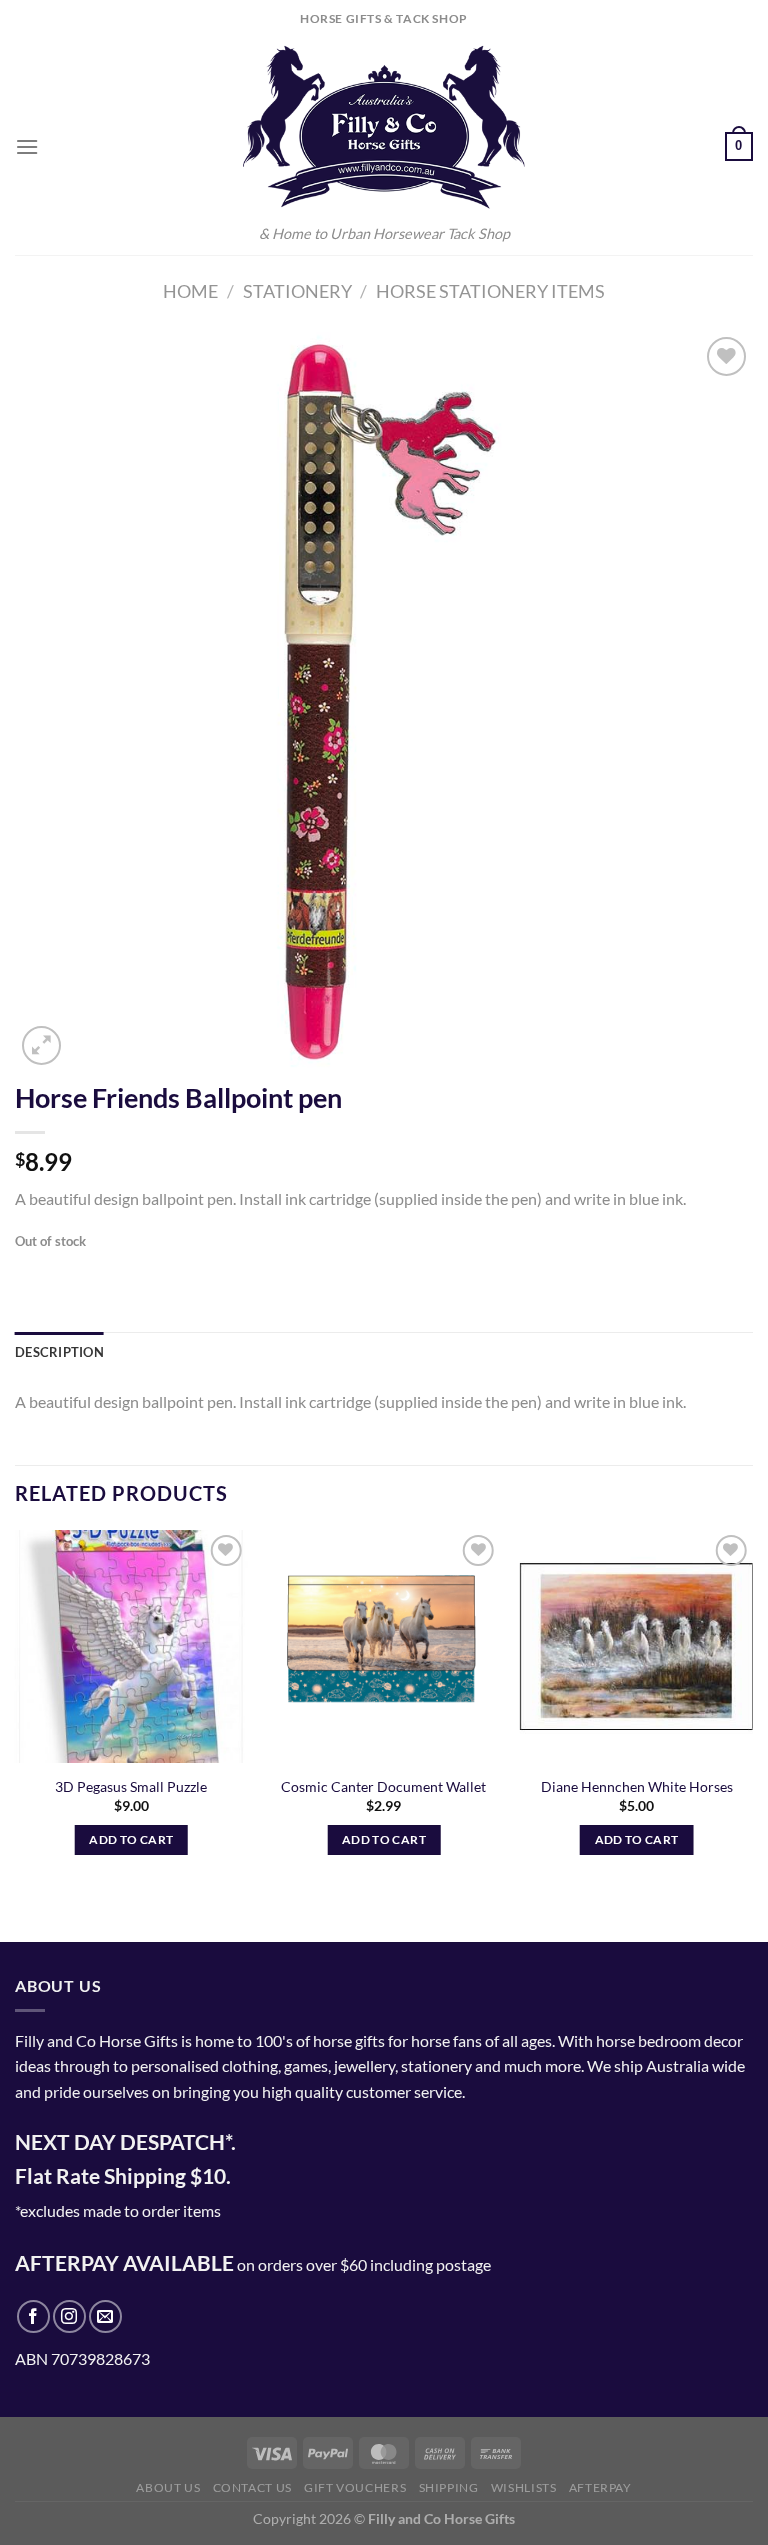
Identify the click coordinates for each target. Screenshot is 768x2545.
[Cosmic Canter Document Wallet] (383, 1646)
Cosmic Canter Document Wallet (383, 1786)
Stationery (297, 291)
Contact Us (252, 2487)
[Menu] (27, 146)
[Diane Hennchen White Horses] (636, 1646)
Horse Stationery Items (490, 291)
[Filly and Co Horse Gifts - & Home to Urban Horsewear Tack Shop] (384, 127)
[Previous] (16, 1719)
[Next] (752, 1719)
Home (190, 291)
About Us (168, 2487)
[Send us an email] (105, 2316)
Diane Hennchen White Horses (637, 1786)
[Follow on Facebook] (33, 2316)
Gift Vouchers (355, 2487)
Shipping (449, 2487)
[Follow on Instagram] (69, 2316)
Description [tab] (59, 1352)
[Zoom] (41, 1045)
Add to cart (131, 1839)
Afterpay (600, 2487)
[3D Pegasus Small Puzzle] (131, 1646)
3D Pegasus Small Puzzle (131, 1786)
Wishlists (524, 2487)
